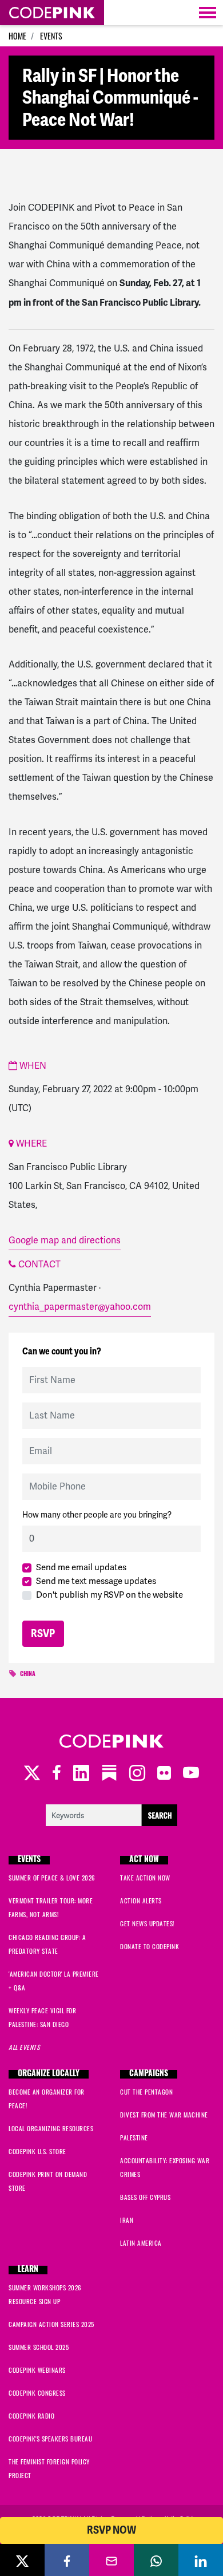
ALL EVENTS (24, 2047)
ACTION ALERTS (141, 1901)
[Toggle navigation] (208, 13)
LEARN (28, 2270)
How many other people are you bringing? (97, 1515)
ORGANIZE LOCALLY (49, 2074)
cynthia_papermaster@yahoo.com (80, 1307)
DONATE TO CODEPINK (150, 1946)
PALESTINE (134, 2138)
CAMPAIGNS (149, 2074)
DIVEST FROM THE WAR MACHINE (164, 2115)
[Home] (52, 13)
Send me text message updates (96, 1581)
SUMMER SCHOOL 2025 (39, 2347)
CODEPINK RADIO (31, 2416)
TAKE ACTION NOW (145, 1878)
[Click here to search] (111, 1814)
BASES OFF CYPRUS (145, 2197)
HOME (17, 36)
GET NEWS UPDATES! (147, 1923)
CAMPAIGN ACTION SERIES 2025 (51, 2324)
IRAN (127, 2220)
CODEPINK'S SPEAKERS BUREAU (50, 2439)
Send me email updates (81, 1567)
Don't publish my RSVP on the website (109, 1595)
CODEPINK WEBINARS (37, 2370)
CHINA (28, 1675)
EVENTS (51, 36)
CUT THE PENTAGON (146, 2092)
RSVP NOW (111, 2530)
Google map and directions (65, 1240)
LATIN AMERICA (141, 2243)
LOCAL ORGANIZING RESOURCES (51, 2128)
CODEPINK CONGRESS (37, 2393)
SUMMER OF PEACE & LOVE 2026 (52, 1878)
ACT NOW (144, 1860)
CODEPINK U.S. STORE (37, 2151)
